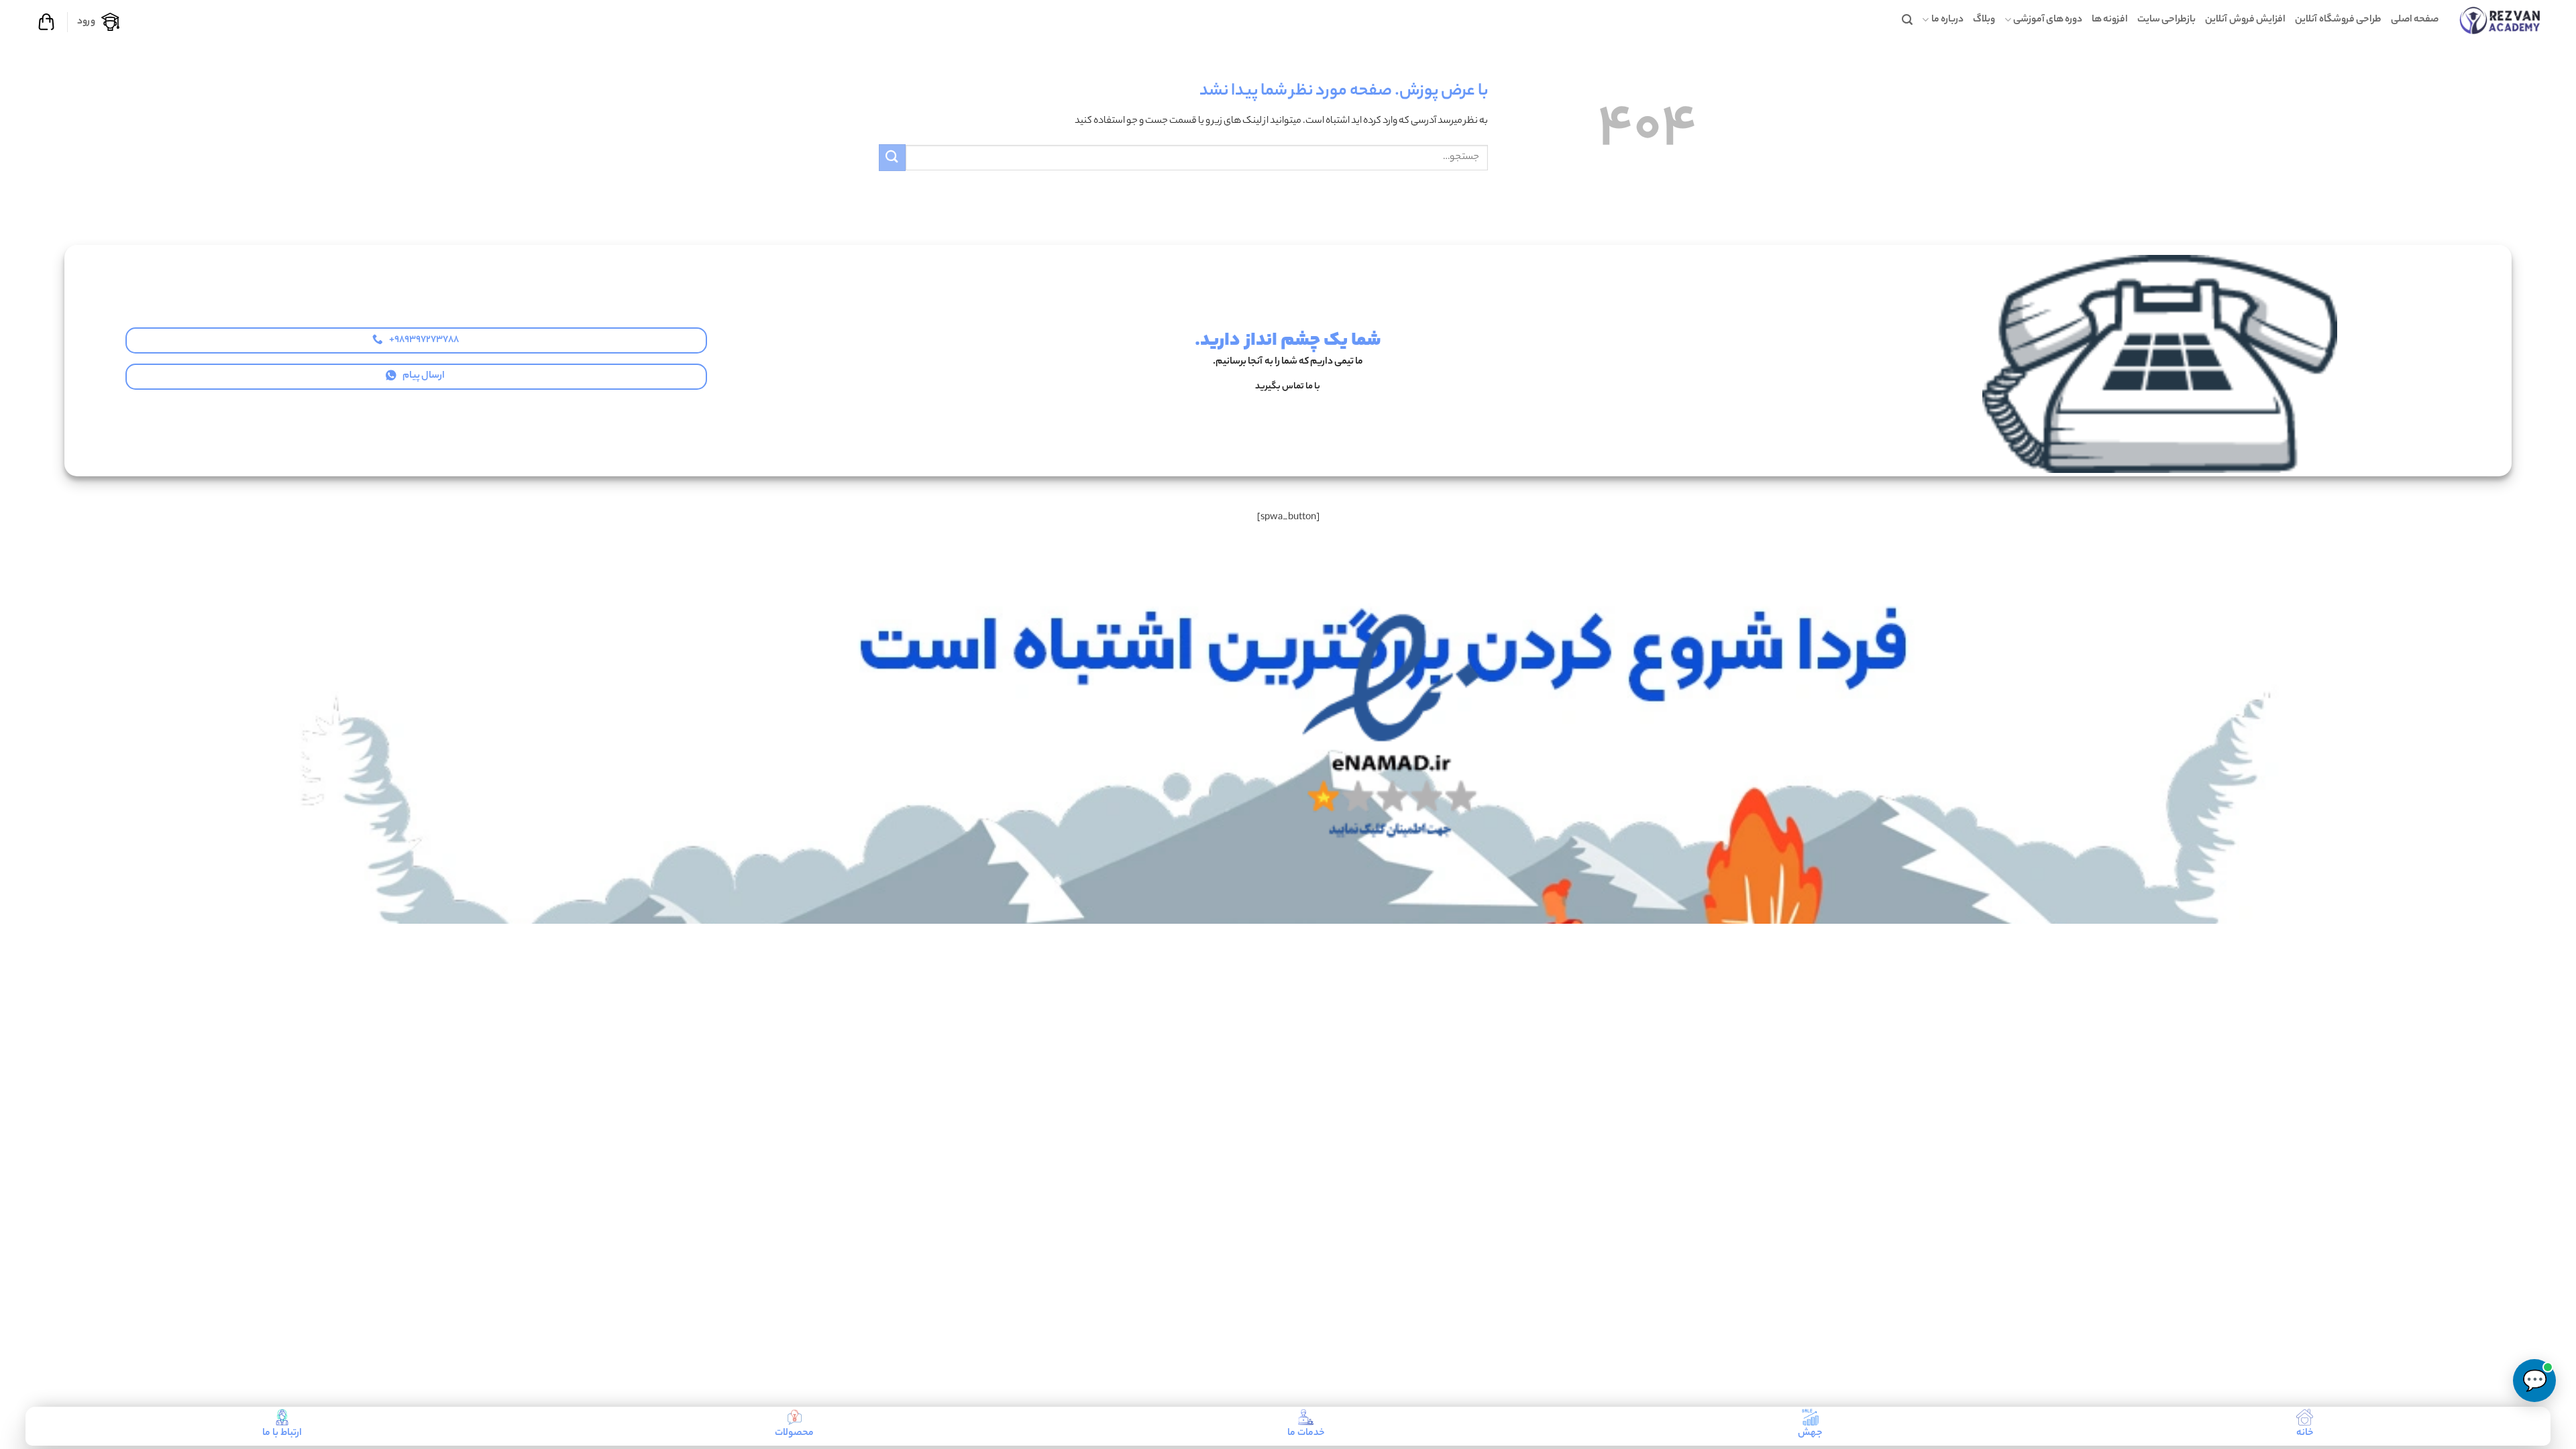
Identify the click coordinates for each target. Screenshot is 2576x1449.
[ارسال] (892, 157)
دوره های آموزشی (2048, 20)
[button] (1907, 20)
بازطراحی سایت (2166, 20)
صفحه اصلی (2415, 20)
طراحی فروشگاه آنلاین (2338, 20)
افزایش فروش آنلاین (2245, 20)
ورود (86, 22)
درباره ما (1947, 20)
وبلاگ (1984, 20)
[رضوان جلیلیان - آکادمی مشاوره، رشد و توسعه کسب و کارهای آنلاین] (2500, 20)
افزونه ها (2110, 20)
